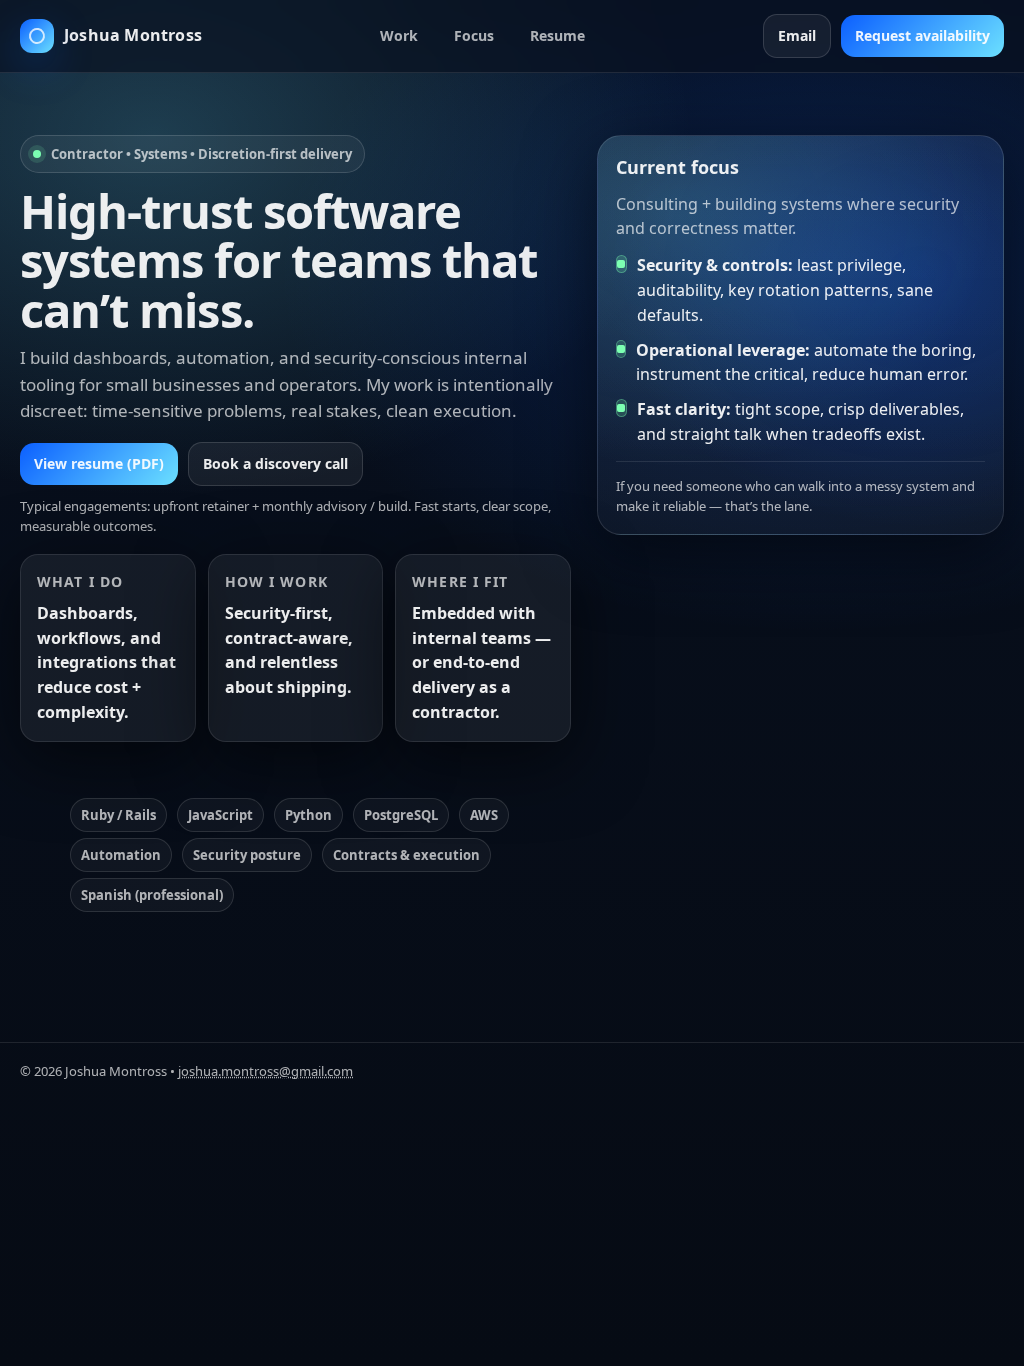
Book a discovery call (275, 463)
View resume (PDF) (99, 463)
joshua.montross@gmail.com (265, 1071)
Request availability (922, 35)
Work (399, 35)
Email (797, 35)
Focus (474, 35)
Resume (557, 35)
